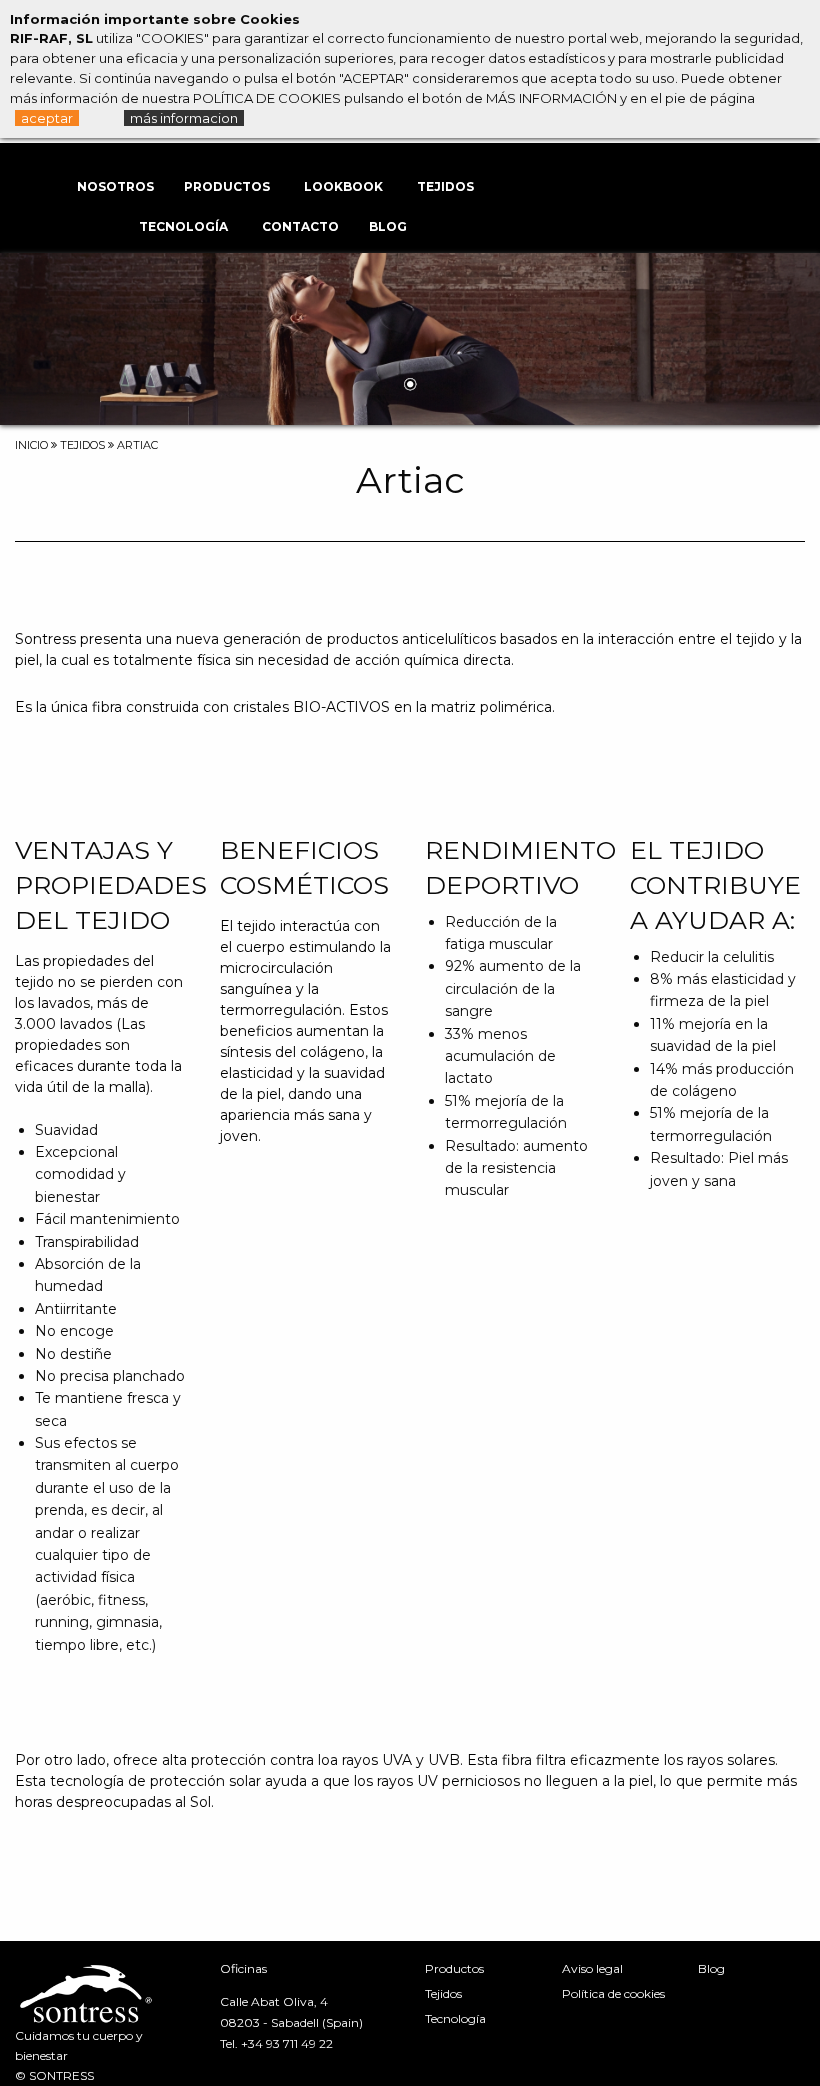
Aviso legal (592, 1968)
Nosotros (115, 186)
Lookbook (343, 186)
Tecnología (183, 226)
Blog (388, 226)
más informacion (184, 118)
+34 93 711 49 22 (287, 2043)
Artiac (137, 445)
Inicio (31, 445)
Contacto (300, 226)
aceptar (47, 118)
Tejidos (445, 186)
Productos (227, 186)
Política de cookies (613, 1993)
